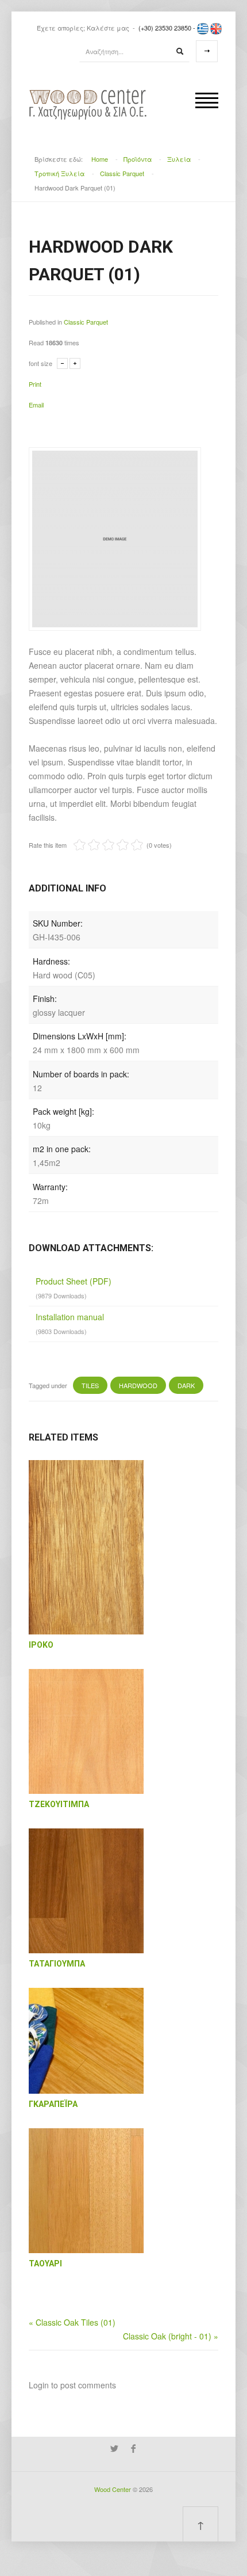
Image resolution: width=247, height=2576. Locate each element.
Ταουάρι (45, 2263)
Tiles (90, 1385)
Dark (186, 1385)
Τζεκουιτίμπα (59, 1804)
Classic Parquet (122, 173)
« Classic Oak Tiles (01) (72, 2322)
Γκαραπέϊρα (53, 2104)
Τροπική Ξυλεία (59, 173)
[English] (216, 28)
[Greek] (203, 28)
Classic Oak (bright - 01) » (171, 2336)
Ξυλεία (179, 159)
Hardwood (138, 1385)
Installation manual (70, 1317)
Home (100, 159)
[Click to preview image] (115, 538)
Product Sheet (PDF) (74, 1281)
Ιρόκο (41, 1645)
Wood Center (113, 2489)
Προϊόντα (138, 159)
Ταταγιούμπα (57, 1964)
